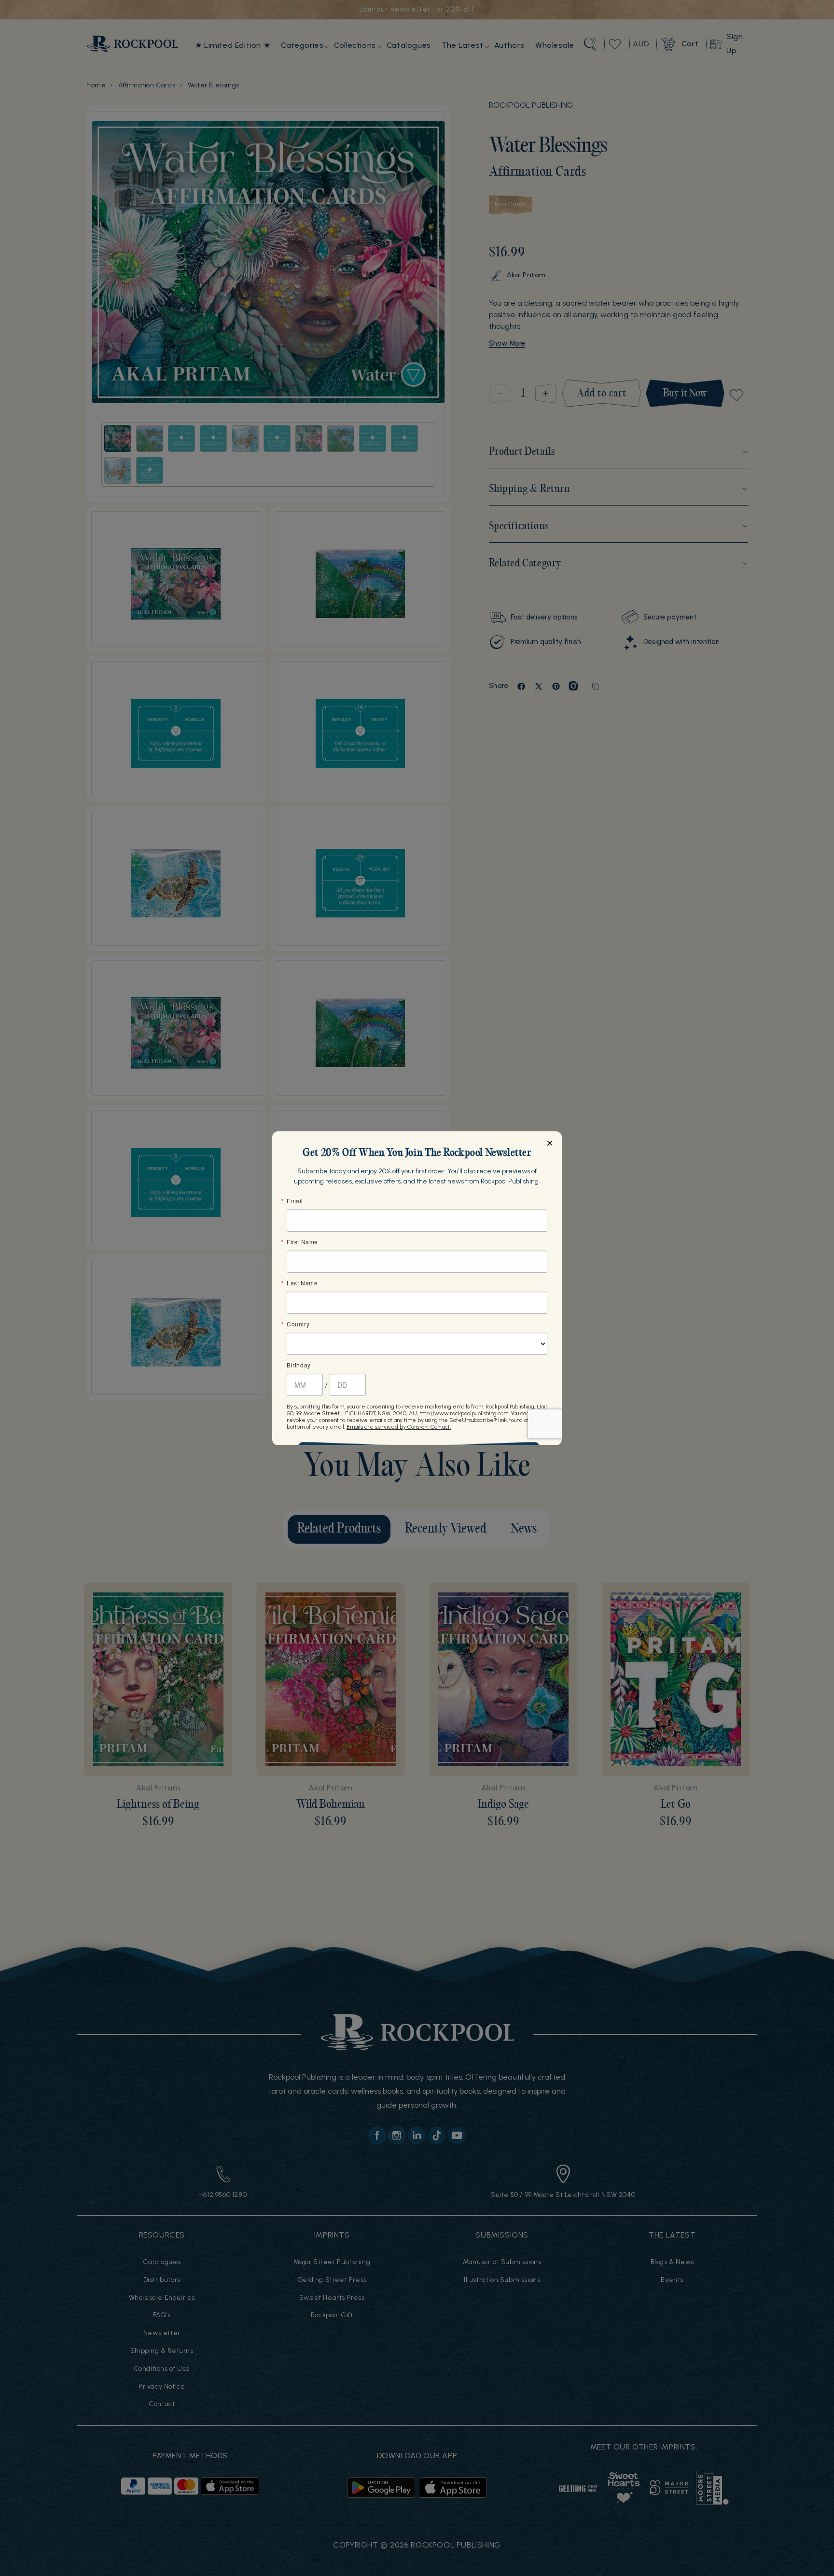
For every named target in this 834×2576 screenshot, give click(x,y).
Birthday (299, 1365)
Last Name (302, 1283)
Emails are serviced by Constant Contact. (399, 1427)
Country (298, 1324)
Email (295, 1201)
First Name (302, 1242)
